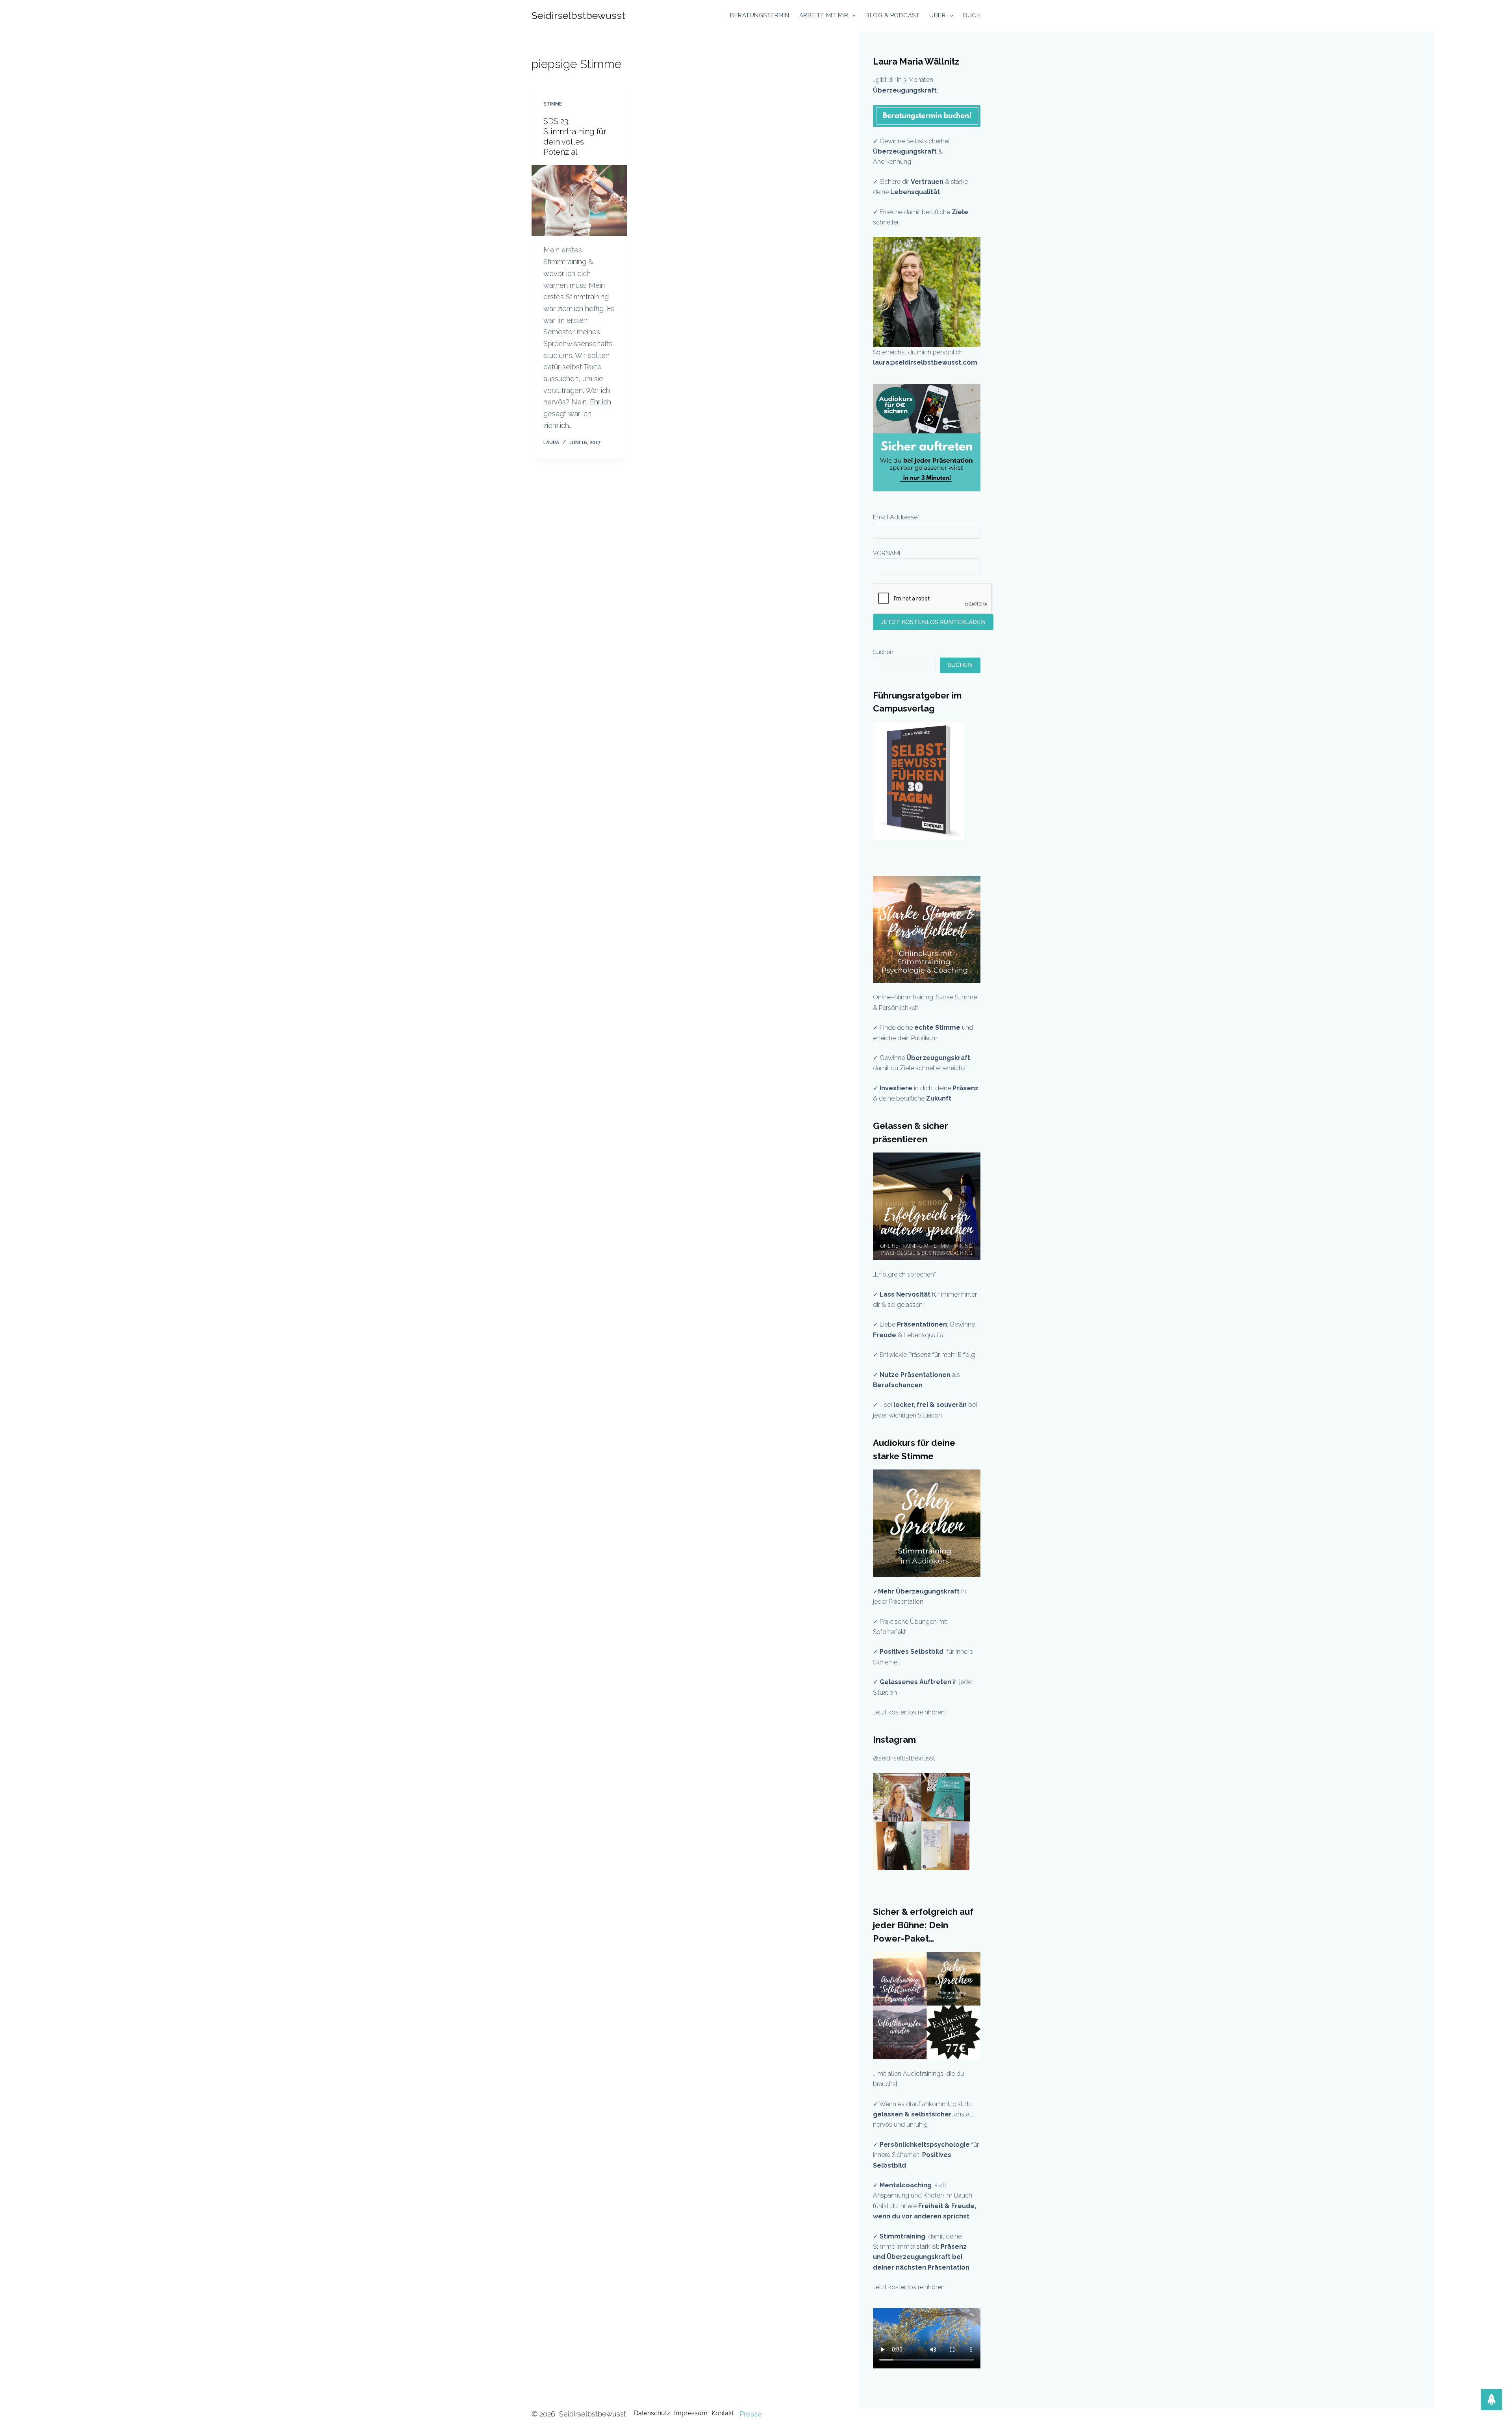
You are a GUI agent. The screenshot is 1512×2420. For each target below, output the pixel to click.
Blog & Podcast (892, 15)
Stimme (553, 104)
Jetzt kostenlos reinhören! (909, 1712)
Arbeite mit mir (824, 15)
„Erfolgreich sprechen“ (905, 1274)
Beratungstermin (760, 15)
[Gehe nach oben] (1492, 2400)
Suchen (883, 652)
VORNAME (888, 553)
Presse (751, 2414)
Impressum (691, 2413)
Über (938, 15)
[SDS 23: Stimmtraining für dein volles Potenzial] (579, 201)
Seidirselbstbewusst (578, 15)
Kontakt (723, 2413)
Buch (972, 15)
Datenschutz (652, 2413)
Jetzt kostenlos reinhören (909, 2287)
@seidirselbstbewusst (904, 1758)
